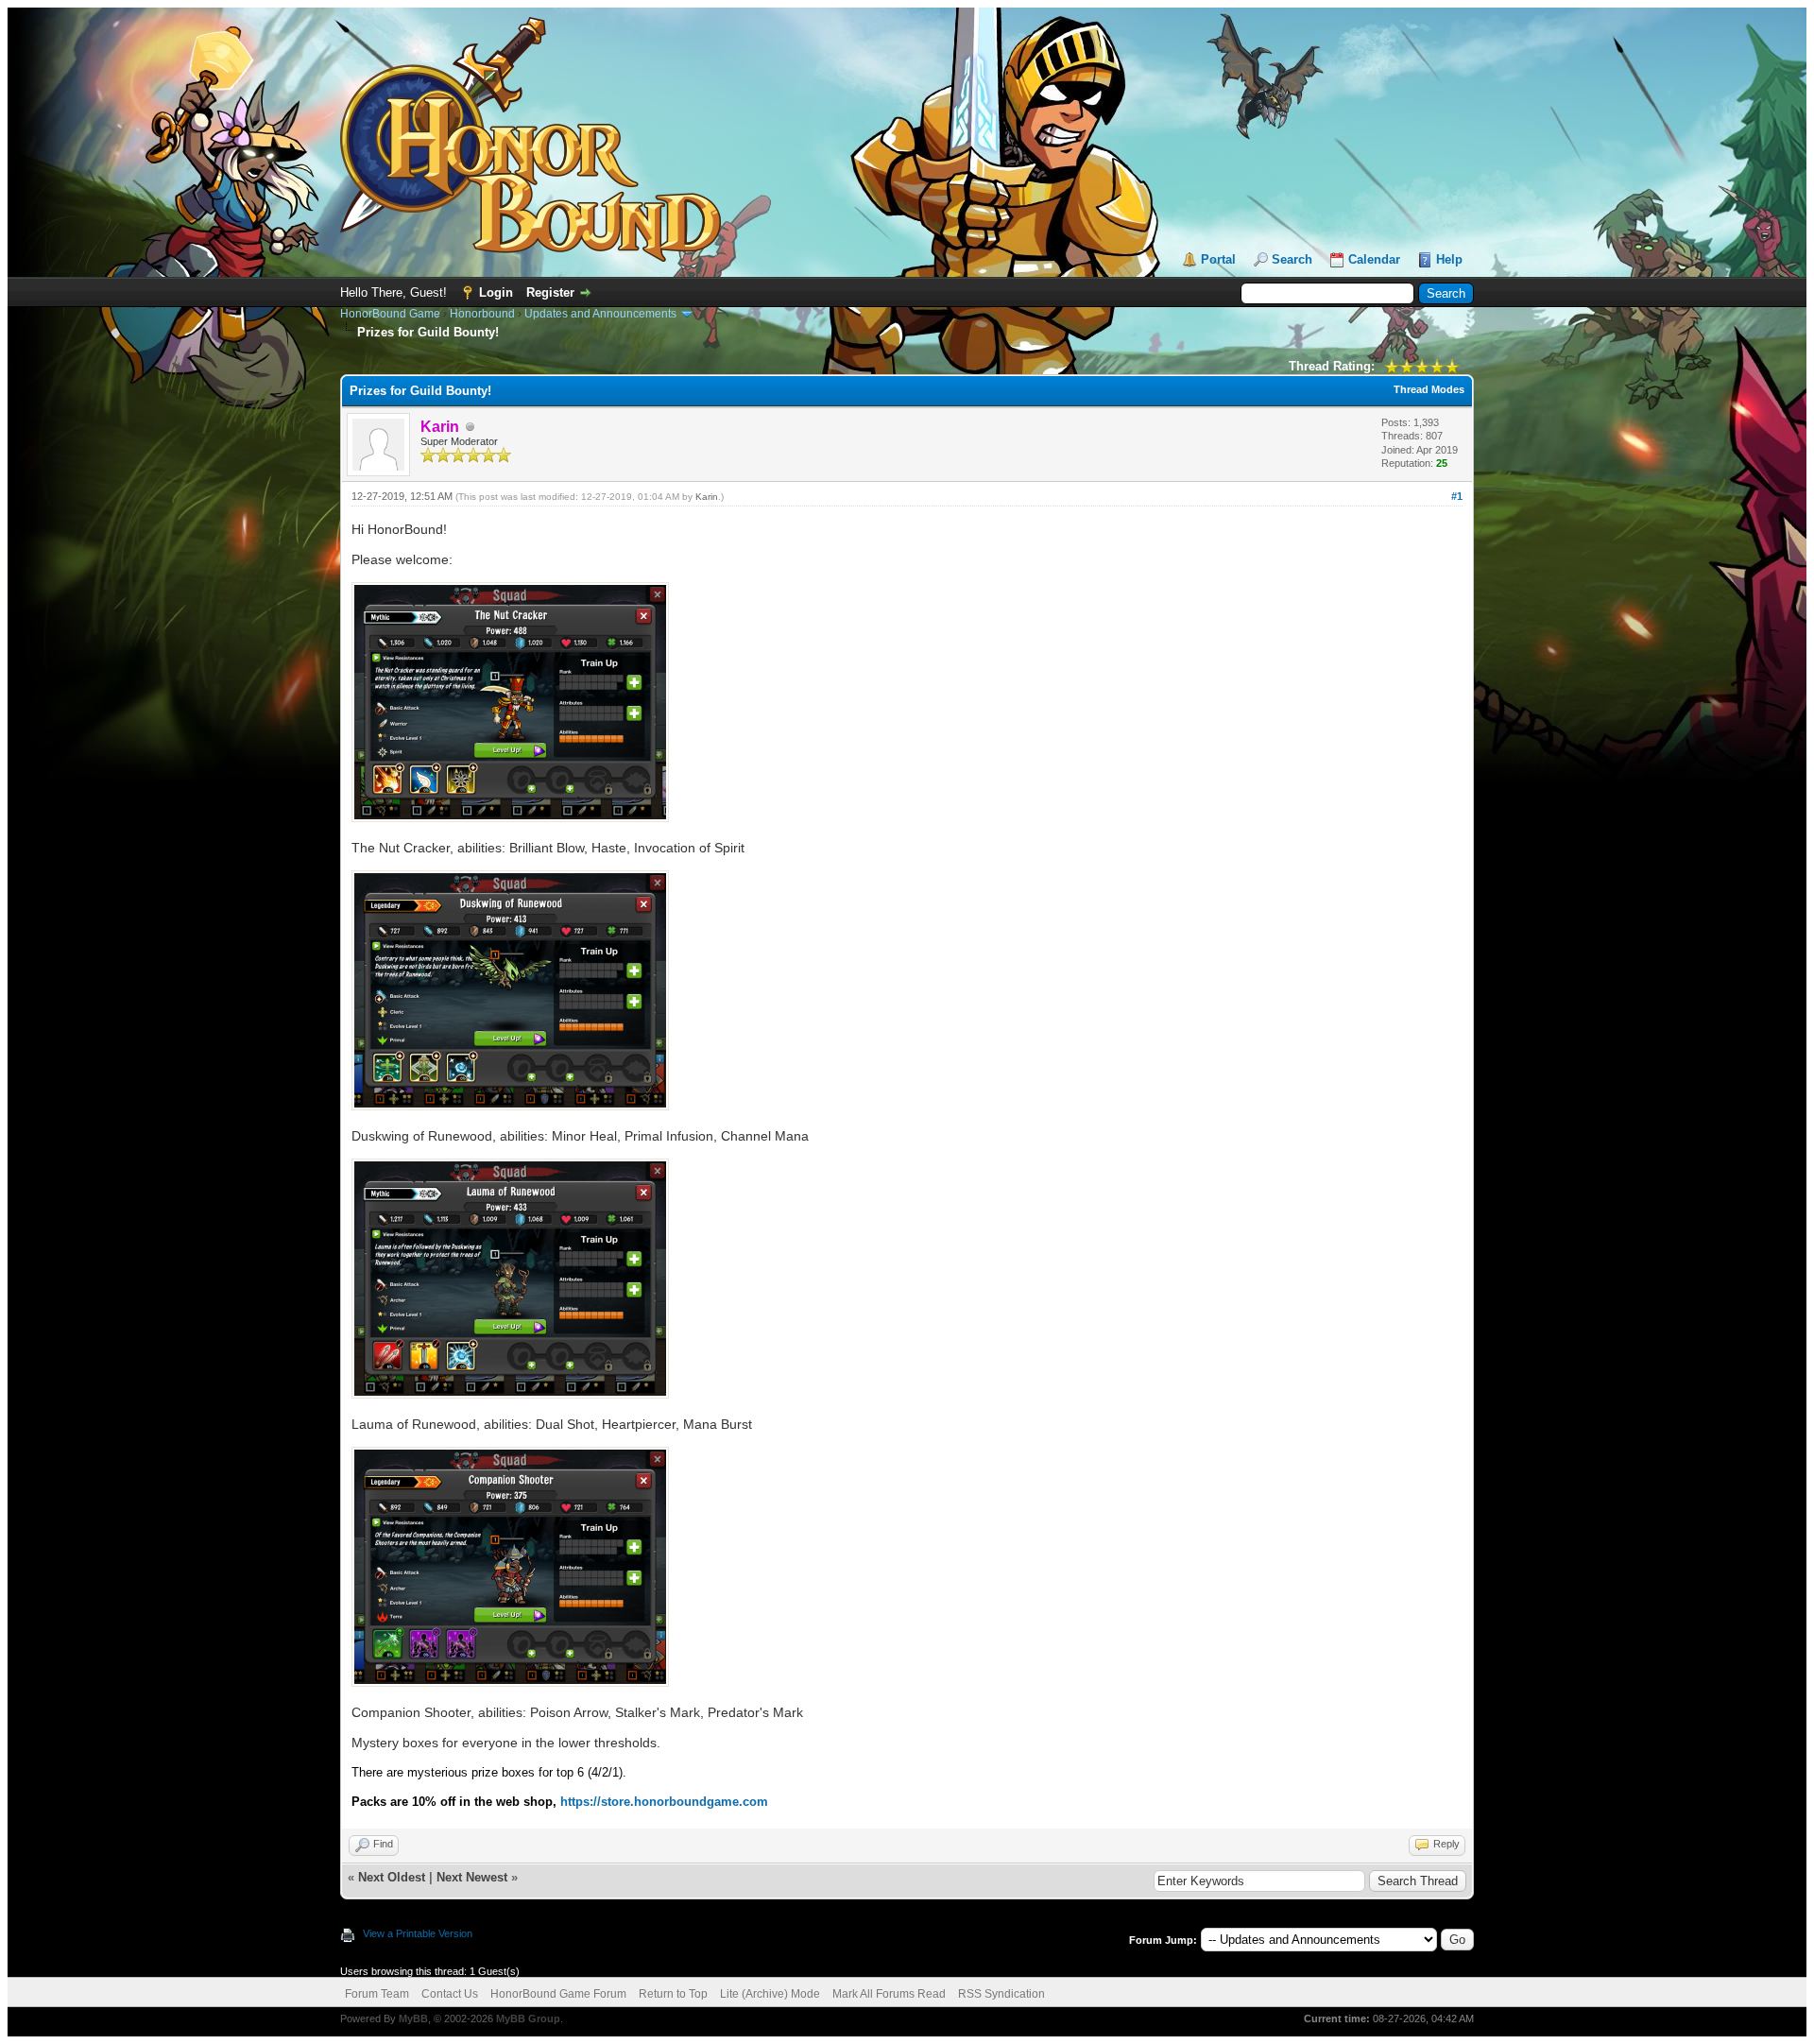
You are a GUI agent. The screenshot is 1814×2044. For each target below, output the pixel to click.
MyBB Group (528, 2018)
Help (1449, 259)
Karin (707, 497)
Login (496, 292)
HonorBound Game (390, 314)
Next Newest (472, 1877)
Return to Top (673, 1994)
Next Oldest (392, 1877)
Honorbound (482, 314)
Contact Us (450, 1994)
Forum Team (377, 1994)
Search (1292, 259)
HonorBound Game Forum (558, 1994)
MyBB (413, 2018)
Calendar (1374, 259)
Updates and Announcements (600, 314)
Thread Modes (1429, 389)
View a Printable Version (418, 1933)
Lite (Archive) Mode (770, 1994)
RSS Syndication (1001, 1994)
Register (550, 292)
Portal (1218, 259)
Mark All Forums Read (889, 1994)
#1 (1457, 496)
